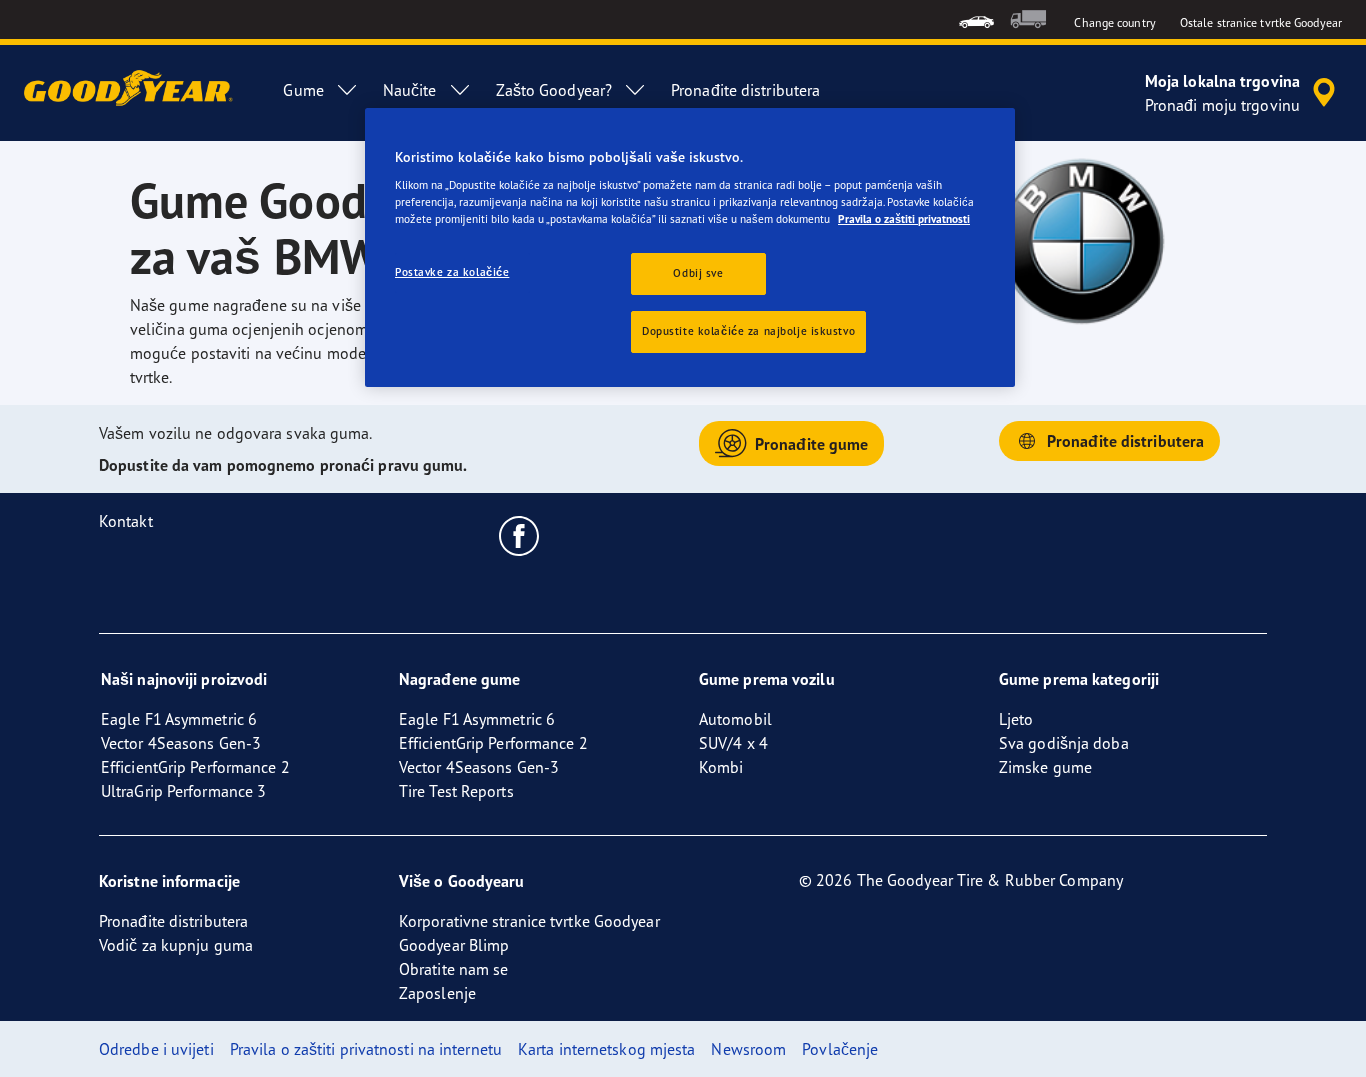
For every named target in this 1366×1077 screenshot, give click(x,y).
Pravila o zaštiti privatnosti (904, 219)
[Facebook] (519, 535)
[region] (690, 248)
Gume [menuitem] (303, 90)
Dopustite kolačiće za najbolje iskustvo (748, 331)
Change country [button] (1114, 22)
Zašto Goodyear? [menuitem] (554, 90)
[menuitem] (976, 19)
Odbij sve (698, 273)
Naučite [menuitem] (410, 90)
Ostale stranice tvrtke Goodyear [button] (1261, 22)
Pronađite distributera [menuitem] (745, 90)
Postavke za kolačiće (452, 272)
